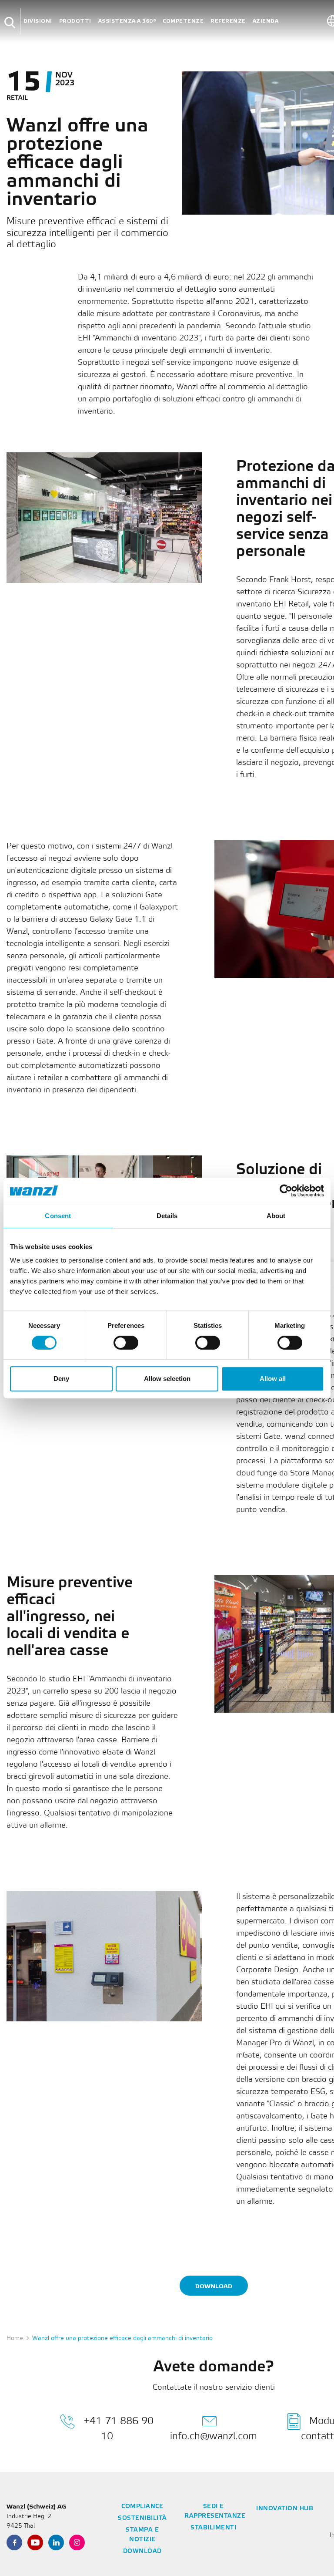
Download (214, 2286)
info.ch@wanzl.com (214, 2436)
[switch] (126, 1343)
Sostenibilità (142, 2518)
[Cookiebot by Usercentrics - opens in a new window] (286, 1191)
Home (15, 2339)
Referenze (228, 21)
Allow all (273, 1379)
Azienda (266, 21)
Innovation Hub (285, 2509)
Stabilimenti (213, 2528)
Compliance (142, 2507)
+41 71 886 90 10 (119, 2429)
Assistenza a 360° (127, 21)
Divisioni (38, 21)
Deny (61, 1379)
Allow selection (167, 1379)
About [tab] (276, 1216)
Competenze (183, 21)
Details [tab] (167, 1216)
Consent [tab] (58, 1216)
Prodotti (75, 21)
